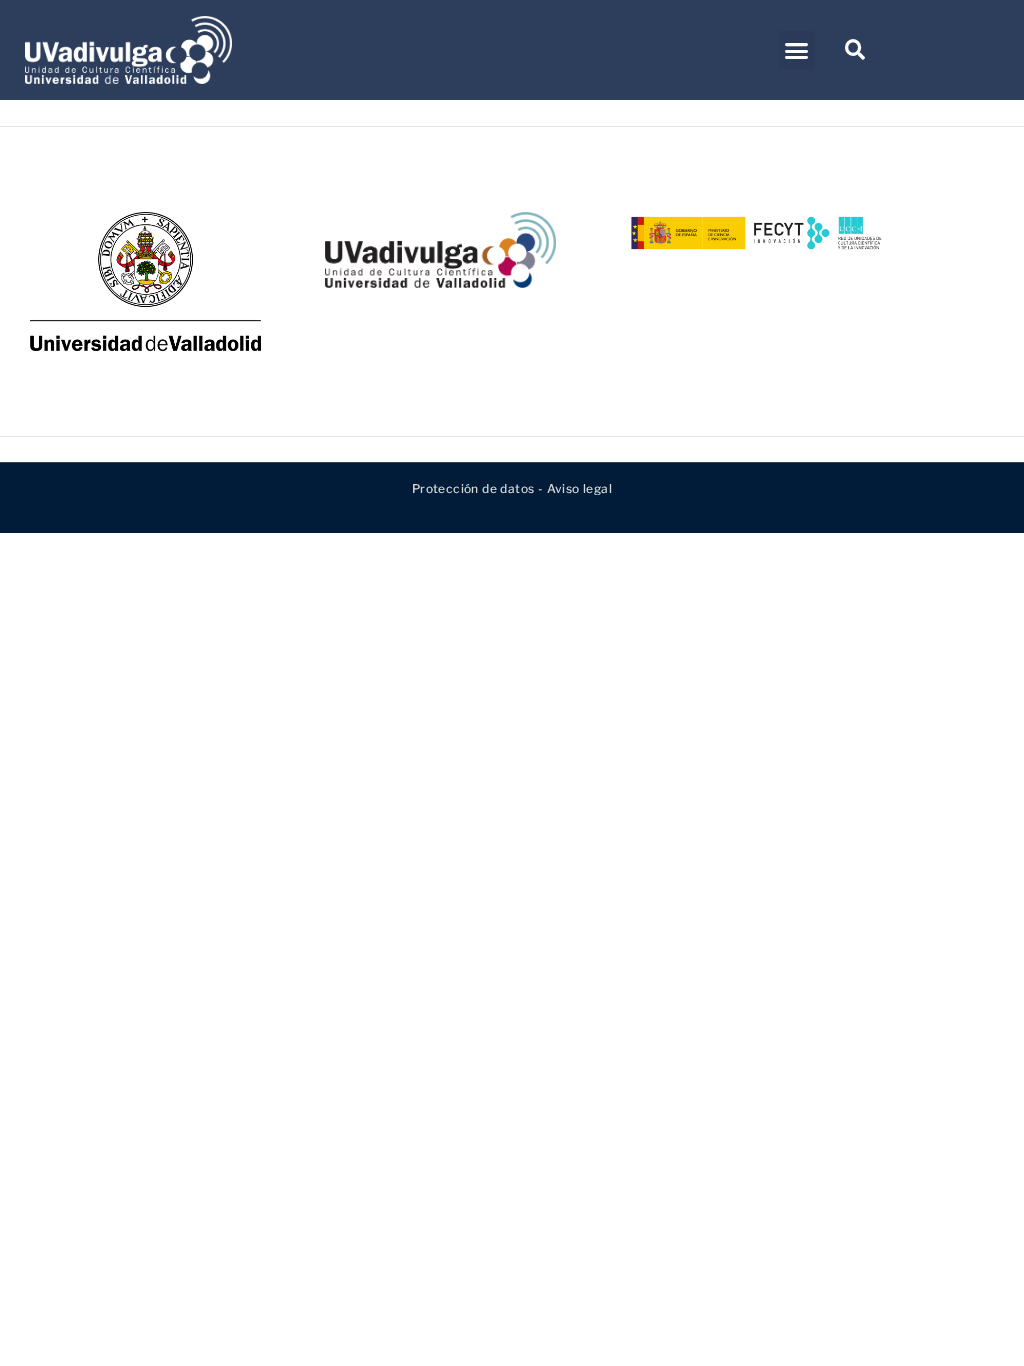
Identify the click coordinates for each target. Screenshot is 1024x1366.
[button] (796, 50)
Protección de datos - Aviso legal (512, 488)
